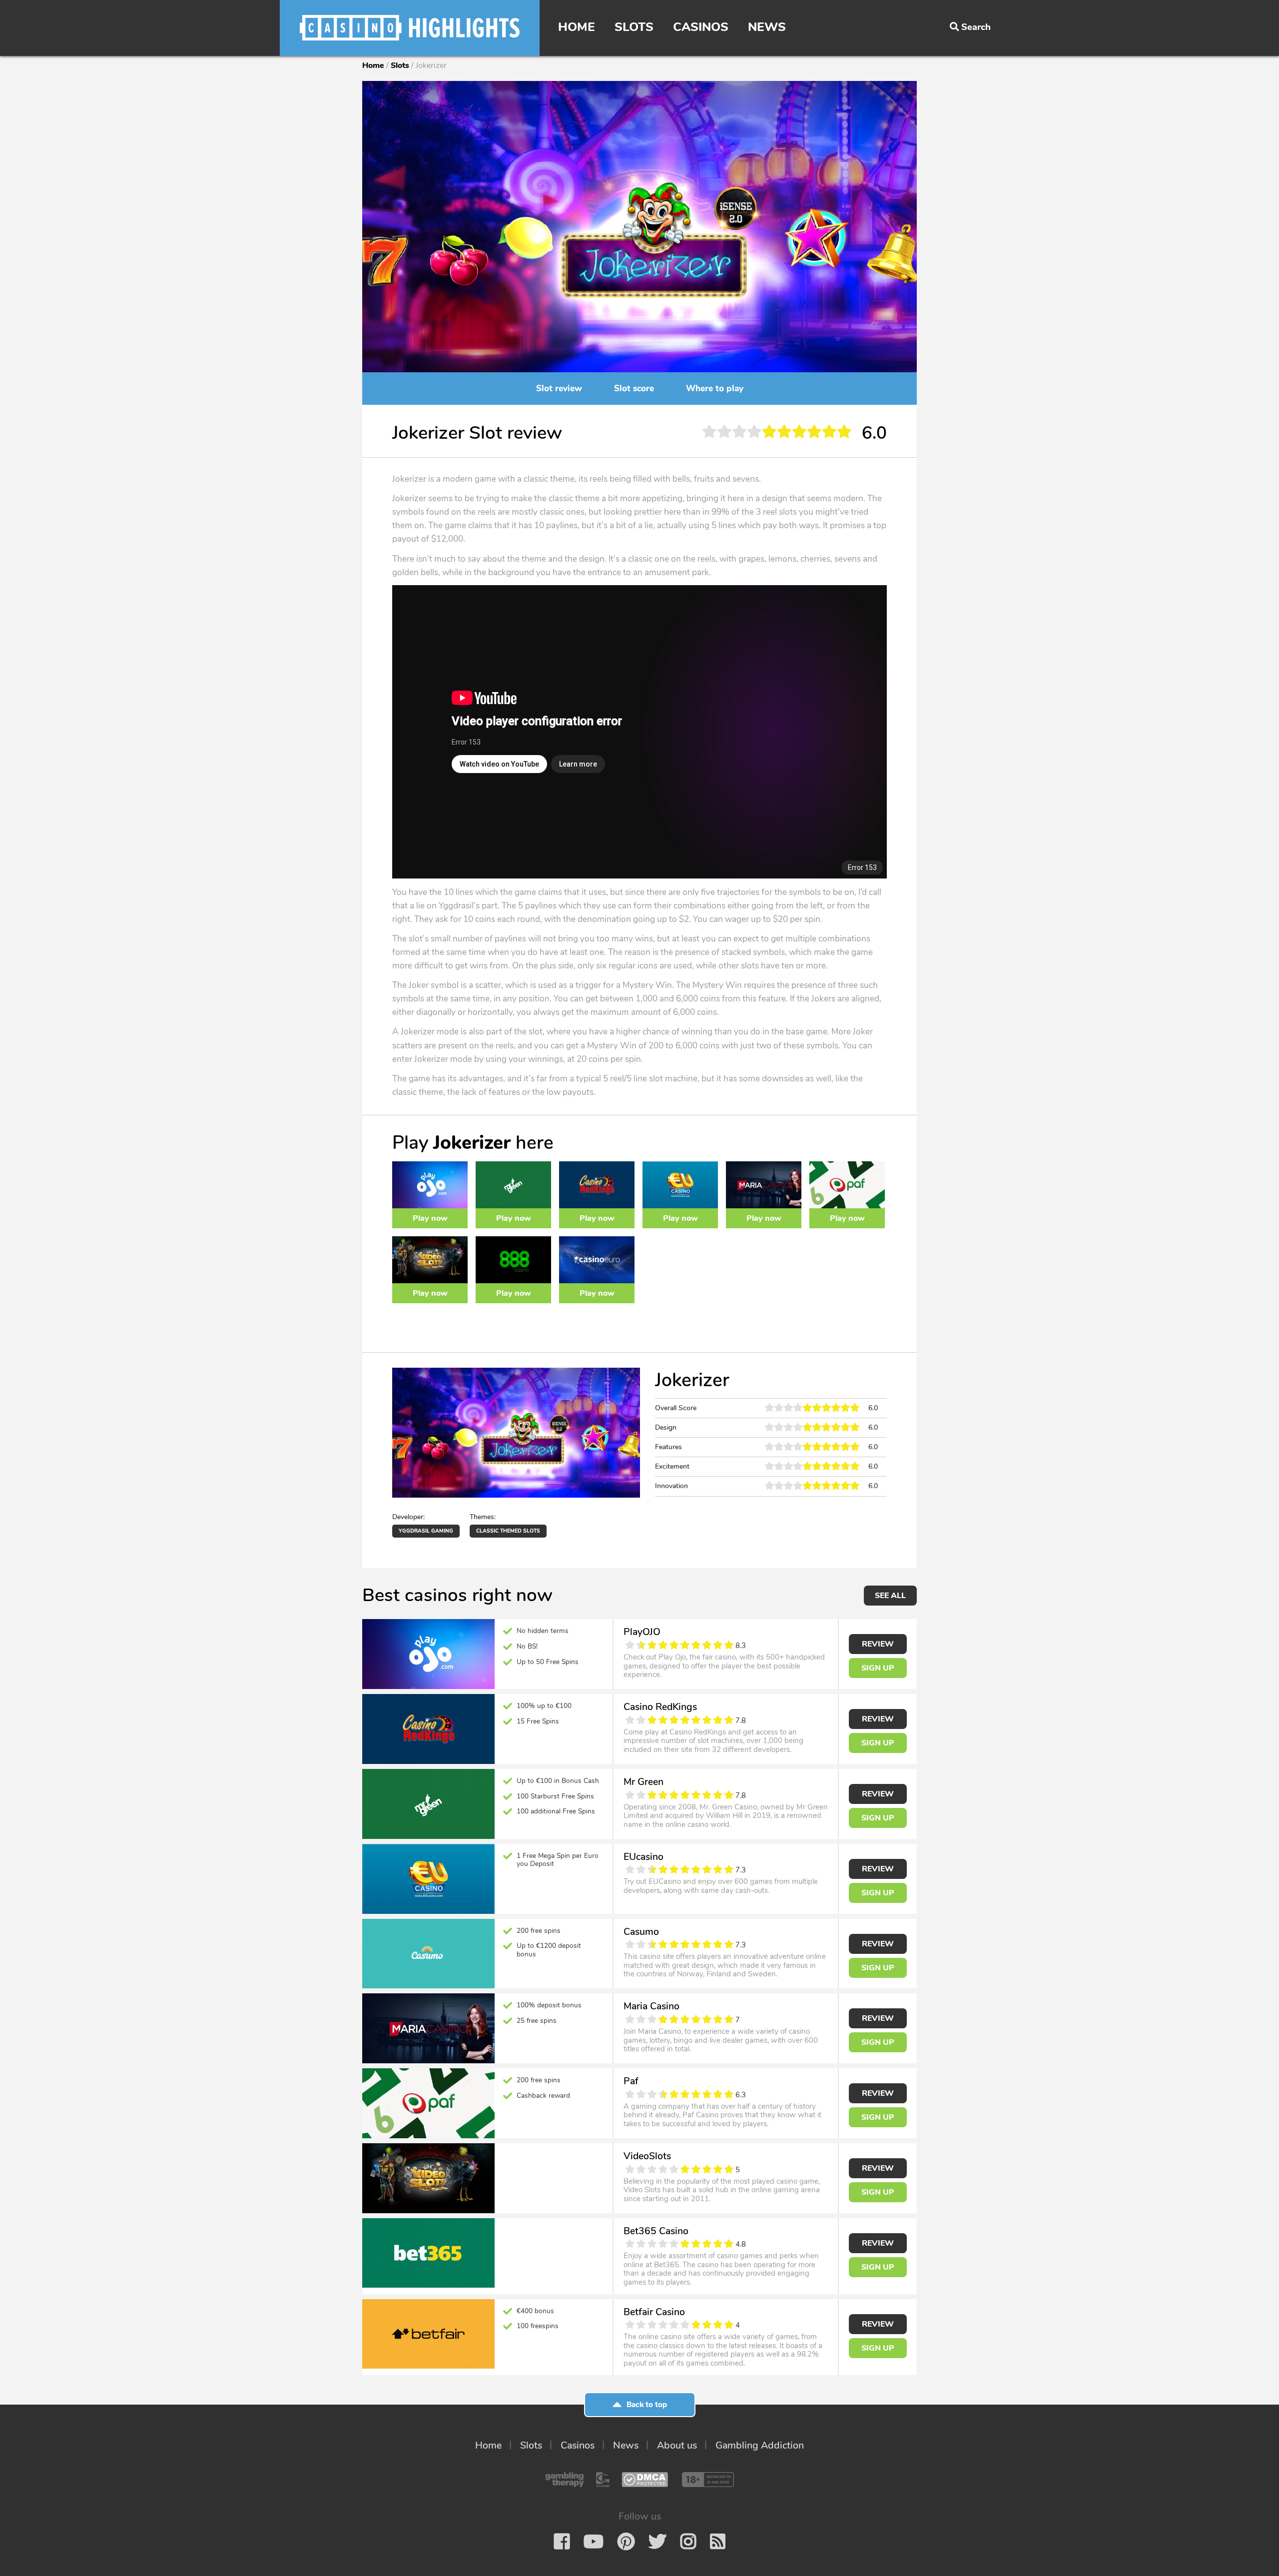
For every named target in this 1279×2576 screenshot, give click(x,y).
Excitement (672, 1466)
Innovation (671, 1486)
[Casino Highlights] (410, 28)
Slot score (634, 389)
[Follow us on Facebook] (562, 2542)
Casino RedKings (660, 1707)
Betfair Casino (654, 2312)
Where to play (715, 389)
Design (666, 1427)
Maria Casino (651, 2006)
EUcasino (643, 1857)
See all (890, 1596)
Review (878, 1644)
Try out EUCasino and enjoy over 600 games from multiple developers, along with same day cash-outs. (721, 1886)
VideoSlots (647, 2156)
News (767, 27)
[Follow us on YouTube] (594, 2542)
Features (668, 1447)
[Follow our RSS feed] (718, 2542)
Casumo (641, 1932)
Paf (631, 2081)
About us (677, 2445)
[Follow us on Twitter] (657, 2542)
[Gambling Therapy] (565, 2480)
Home (577, 27)
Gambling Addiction (760, 2445)
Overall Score (676, 1408)
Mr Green (643, 1782)
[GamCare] (603, 2480)
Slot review (559, 389)
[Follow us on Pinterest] (626, 2542)
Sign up (878, 1668)
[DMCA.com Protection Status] (645, 2480)
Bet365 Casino (656, 2231)
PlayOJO (642, 1632)
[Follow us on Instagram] (688, 2542)
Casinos (701, 27)
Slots (634, 27)
